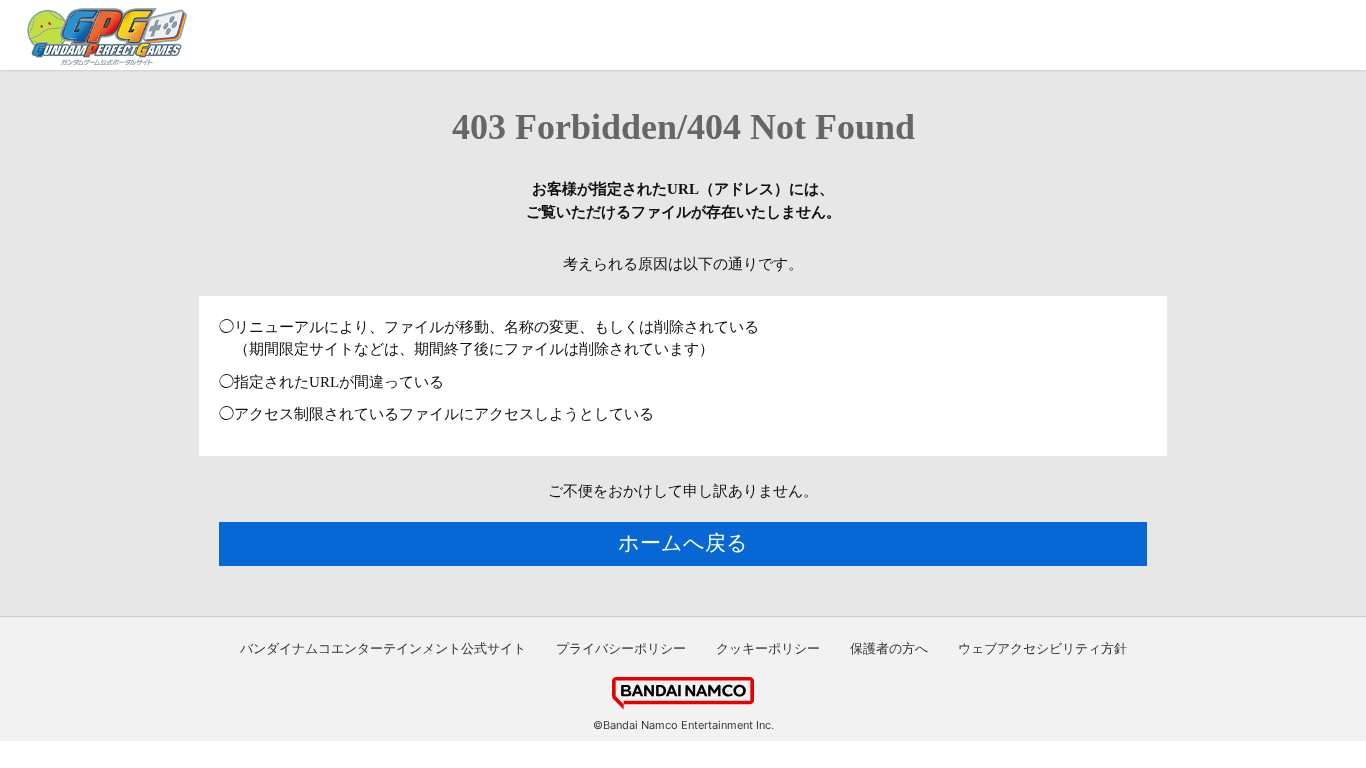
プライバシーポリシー (621, 648)
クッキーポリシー (768, 648)
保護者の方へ (889, 648)
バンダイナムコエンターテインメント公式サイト (383, 648)
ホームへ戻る (683, 543)
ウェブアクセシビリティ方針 (1042, 648)
